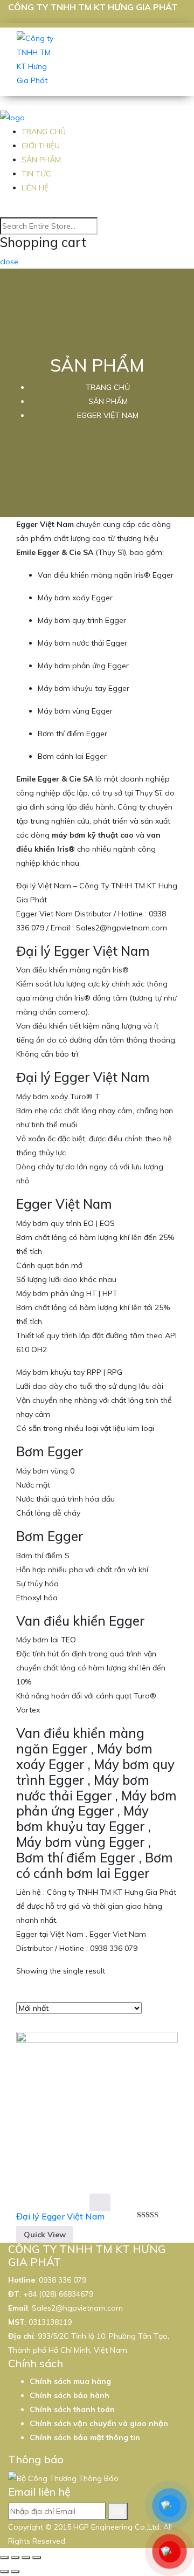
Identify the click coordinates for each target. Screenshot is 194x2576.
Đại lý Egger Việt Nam (60, 2216)
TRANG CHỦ (44, 132)
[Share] (15, 2558)
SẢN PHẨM (41, 160)
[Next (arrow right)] (15, 2572)
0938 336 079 (63, 2280)
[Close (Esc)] (4, 2558)
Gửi (118, 2511)
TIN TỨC (36, 174)
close (9, 262)
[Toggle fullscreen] (26, 2558)
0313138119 (50, 2322)
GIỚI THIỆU (41, 146)
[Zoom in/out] (37, 2558)
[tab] (153, 1998)
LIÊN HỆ (35, 188)
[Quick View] (100, 2202)
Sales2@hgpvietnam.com (77, 2308)
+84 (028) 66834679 (58, 2294)
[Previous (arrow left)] (4, 2572)
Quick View (45, 2235)
